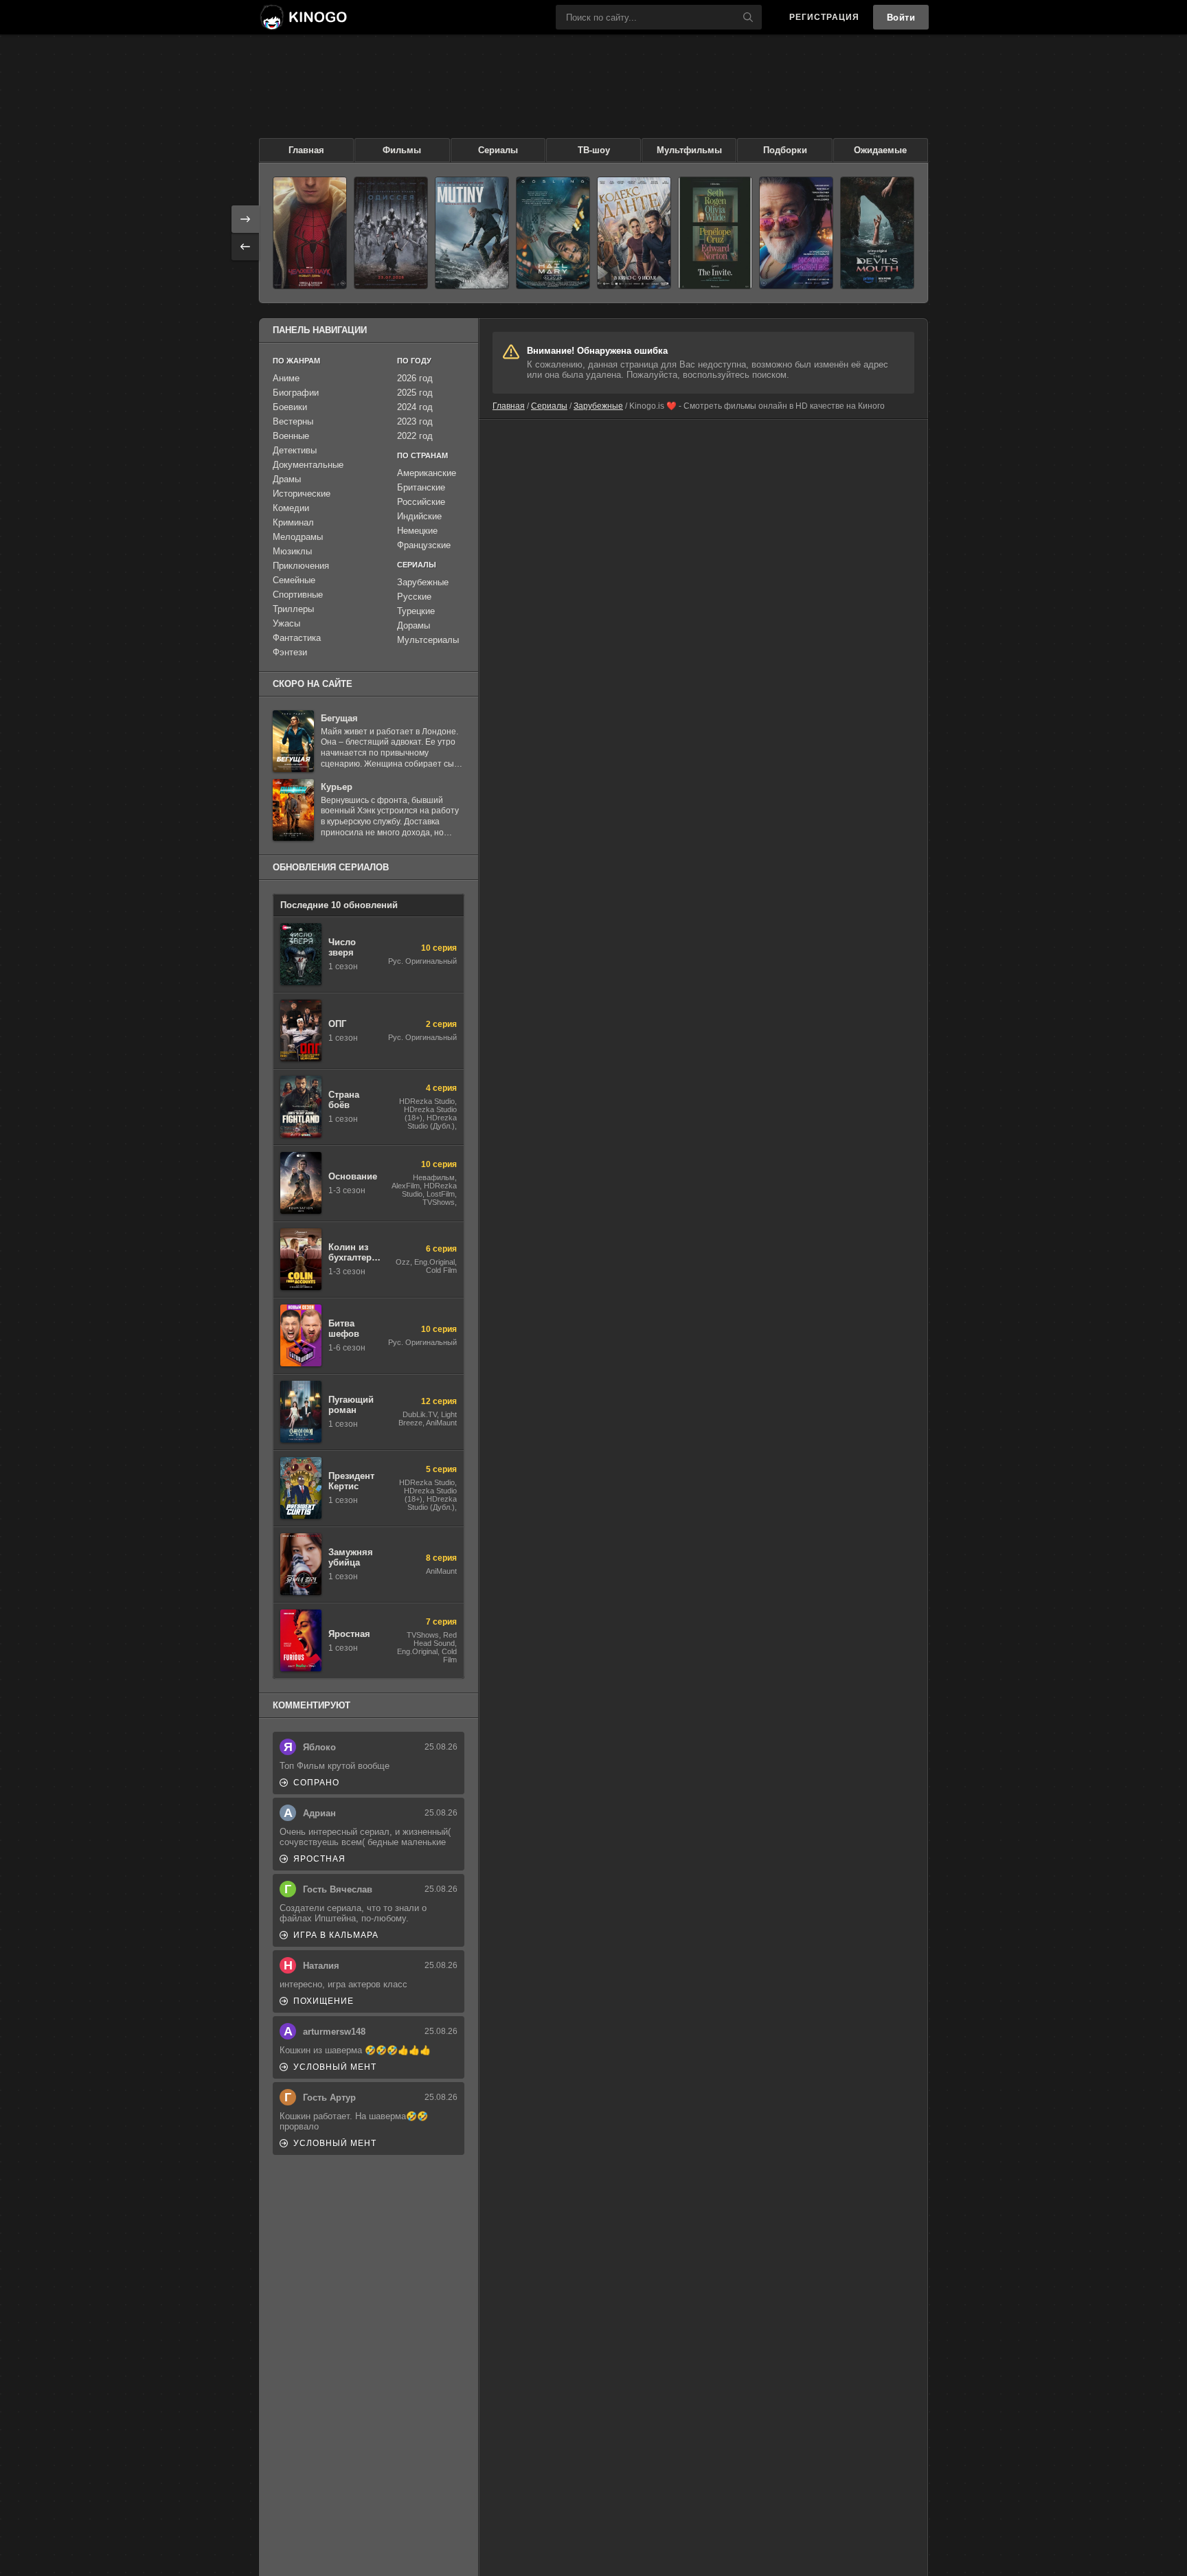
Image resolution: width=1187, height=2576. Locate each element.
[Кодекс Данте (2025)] (634, 233)
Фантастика (297, 638)
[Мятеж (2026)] (472, 233)
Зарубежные (598, 406)
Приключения (301, 566)
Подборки (785, 150)
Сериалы (498, 150)
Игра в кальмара (336, 1935)
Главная (306, 150)
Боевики (290, 407)
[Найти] (748, 17)
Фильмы (402, 150)
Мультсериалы (428, 640)
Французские (424, 545)
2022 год (415, 436)
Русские (414, 597)
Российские (421, 502)
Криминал (293, 522)
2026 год (415, 378)
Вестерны (293, 421)
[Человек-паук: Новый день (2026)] (310, 233)
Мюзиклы (292, 551)
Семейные (294, 580)
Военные (291, 436)
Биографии (296, 393)
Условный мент (335, 2067)
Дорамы (414, 625)
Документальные (308, 465)
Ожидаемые (880, 150)
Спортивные (298, 595)
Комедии (291, 508)
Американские (427, 473)
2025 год (415, 393)
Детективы (295, 450)
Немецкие (417, 531)
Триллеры (293, 609)
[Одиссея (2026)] (391, 233)
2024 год (415, 407)
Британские (421, 487)
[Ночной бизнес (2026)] (796, 233)
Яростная (319, 1859)
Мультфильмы (689, 150)
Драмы (287, 479)
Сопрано (316, 1783)
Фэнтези (290, 652)
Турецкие (416, 611)
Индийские (419, 516)
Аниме (286, 378)
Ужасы (286, 623)
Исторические (302, 494)
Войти (901, 18)
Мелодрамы (298, 537)
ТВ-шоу (594, 150)
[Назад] (245, 247)
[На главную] (303, 17)
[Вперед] (245, 219)
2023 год (415, 421)
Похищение (324, 2001)
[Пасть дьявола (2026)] (877, 233)
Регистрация (824, 17)
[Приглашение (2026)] (715, 233)
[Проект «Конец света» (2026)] (553, 233)
